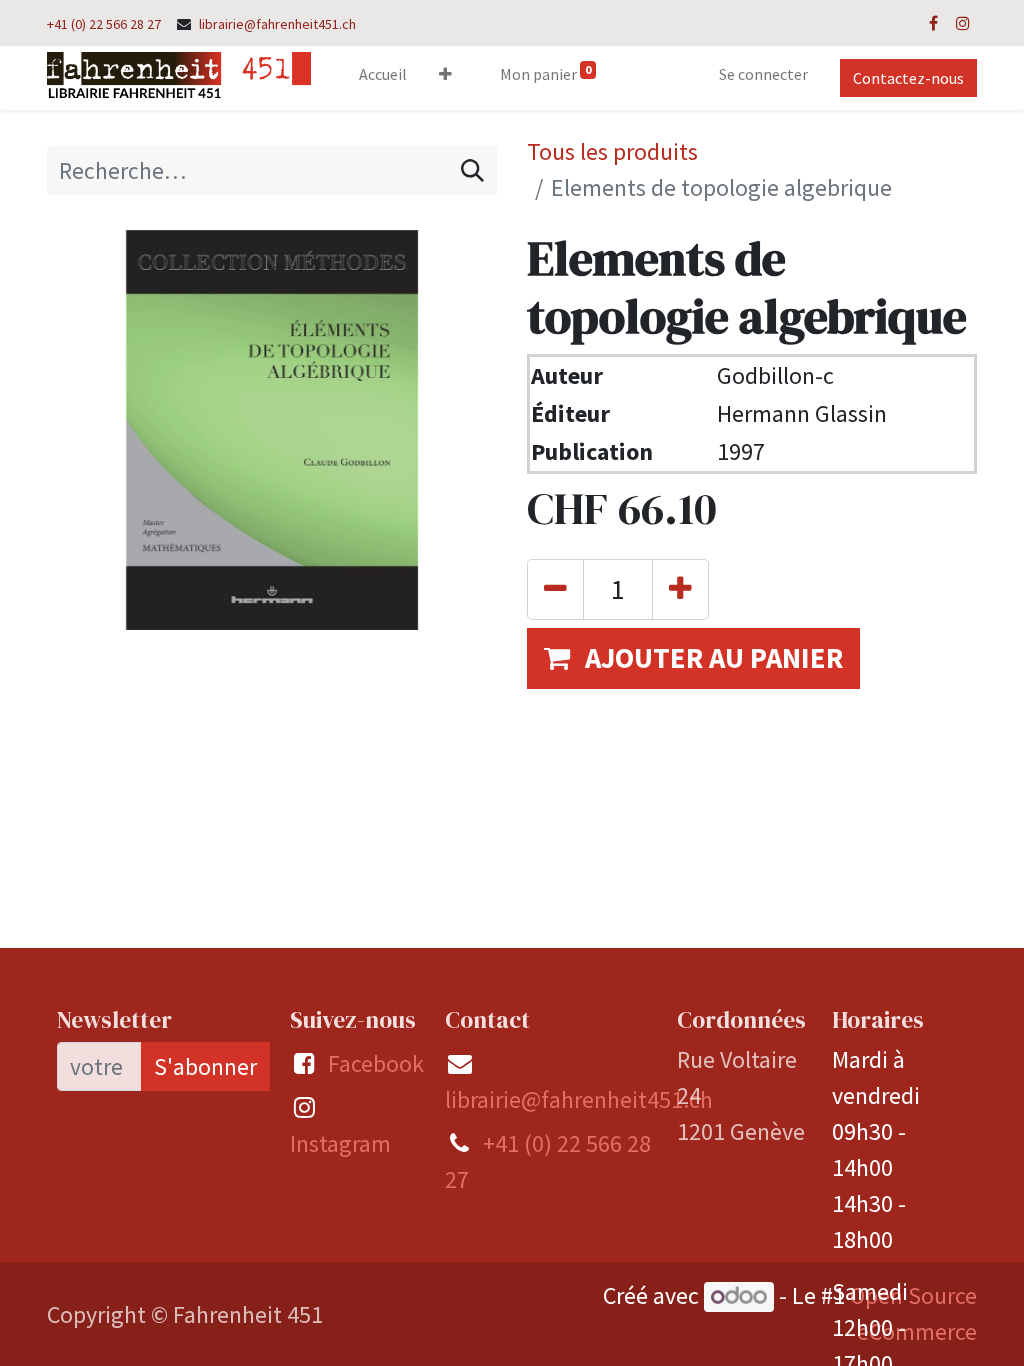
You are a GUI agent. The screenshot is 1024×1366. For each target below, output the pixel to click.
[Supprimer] (555, 589)
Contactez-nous (908, 78)
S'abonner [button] (205, 1066)
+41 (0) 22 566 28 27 (104, 24)
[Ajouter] (680, 589)
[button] (445, 78)
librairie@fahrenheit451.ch (277, 24)
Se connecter (763, 74)
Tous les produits (612, 151)
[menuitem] (383, 78)
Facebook (376, 1063)
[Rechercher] (472, 170)
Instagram (340, 1143)
